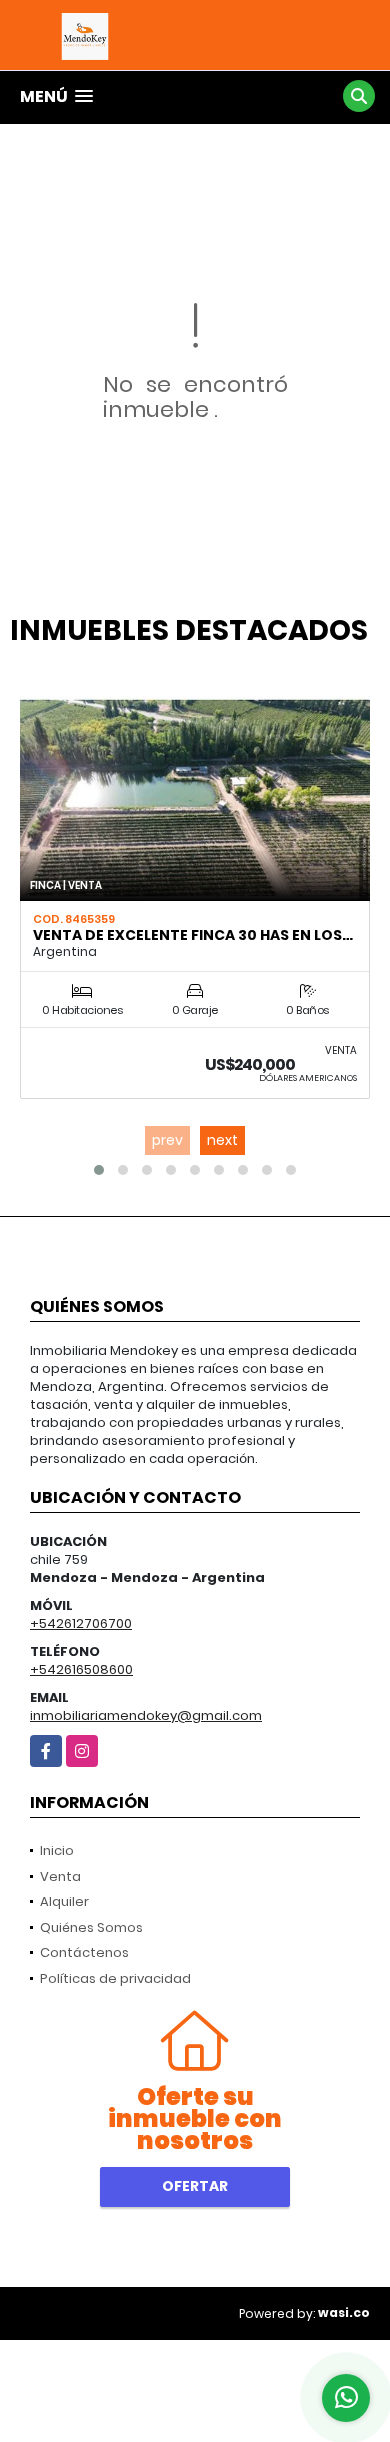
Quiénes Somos (91, 1927)
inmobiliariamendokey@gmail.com (146, 1715)
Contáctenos (84, 1952)
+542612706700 (81, 1623)
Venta (60, 1876)
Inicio (57, 1850)
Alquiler (64, 1901)
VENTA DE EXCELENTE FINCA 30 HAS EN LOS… (193, 935)
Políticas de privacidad (115, 1978)
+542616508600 (81, 1669)
